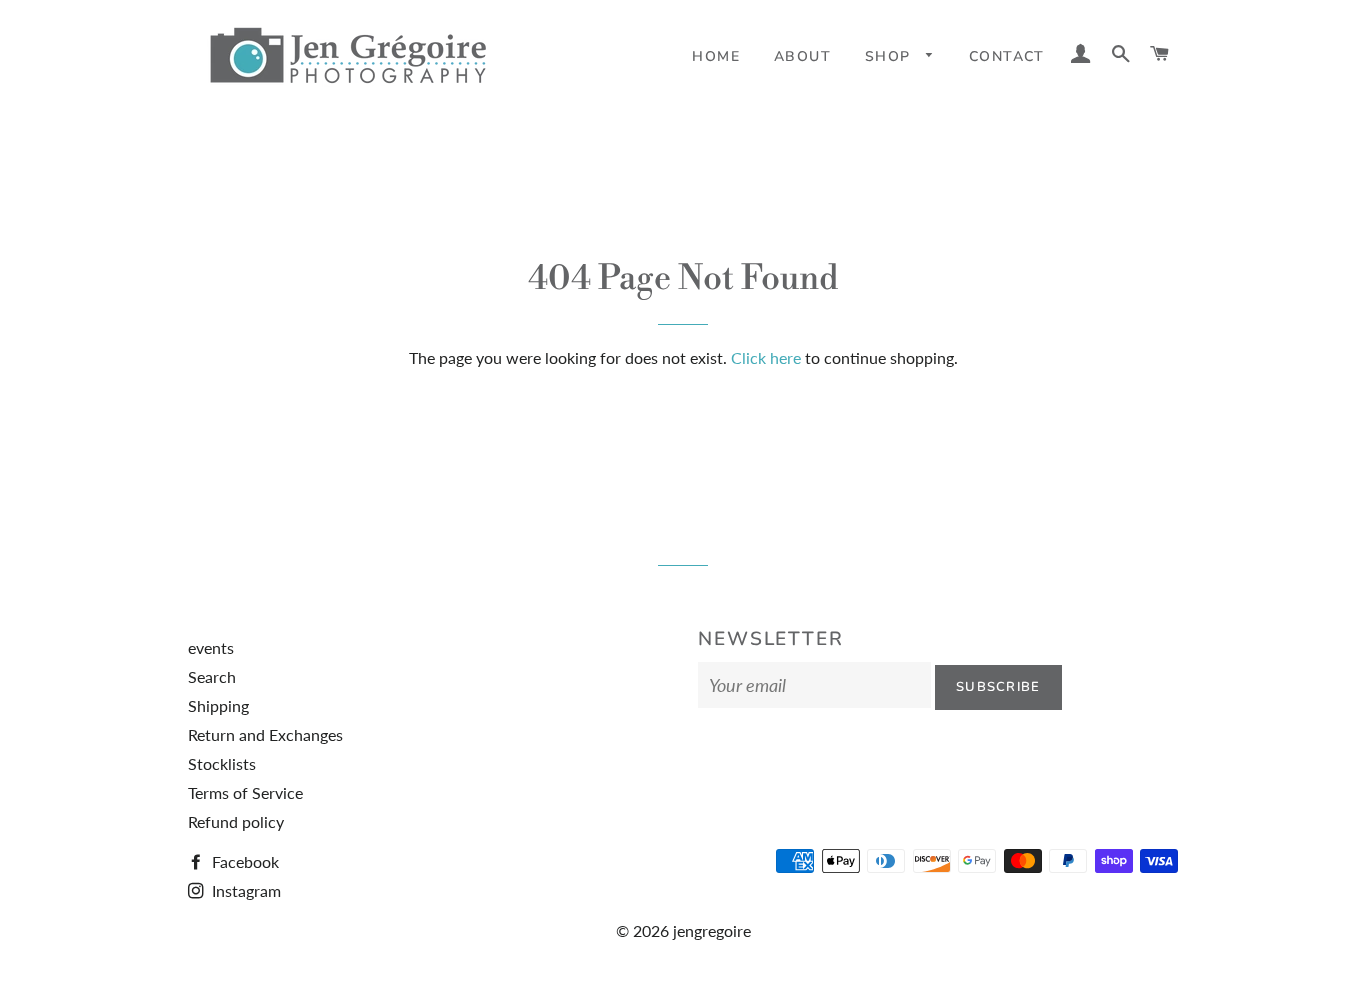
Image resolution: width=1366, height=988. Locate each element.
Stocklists (222, 763)
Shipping (218, 705)
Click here (766, 357)
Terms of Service (245, 792)
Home (716, 56)
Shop (890, 56)
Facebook (243, 861)
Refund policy (236, 821)
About (802, 56)
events (211, 647)
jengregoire (712, 930)
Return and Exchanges (265, 734)
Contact (1007, 56)
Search (212, 676)
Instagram (244, 890)
